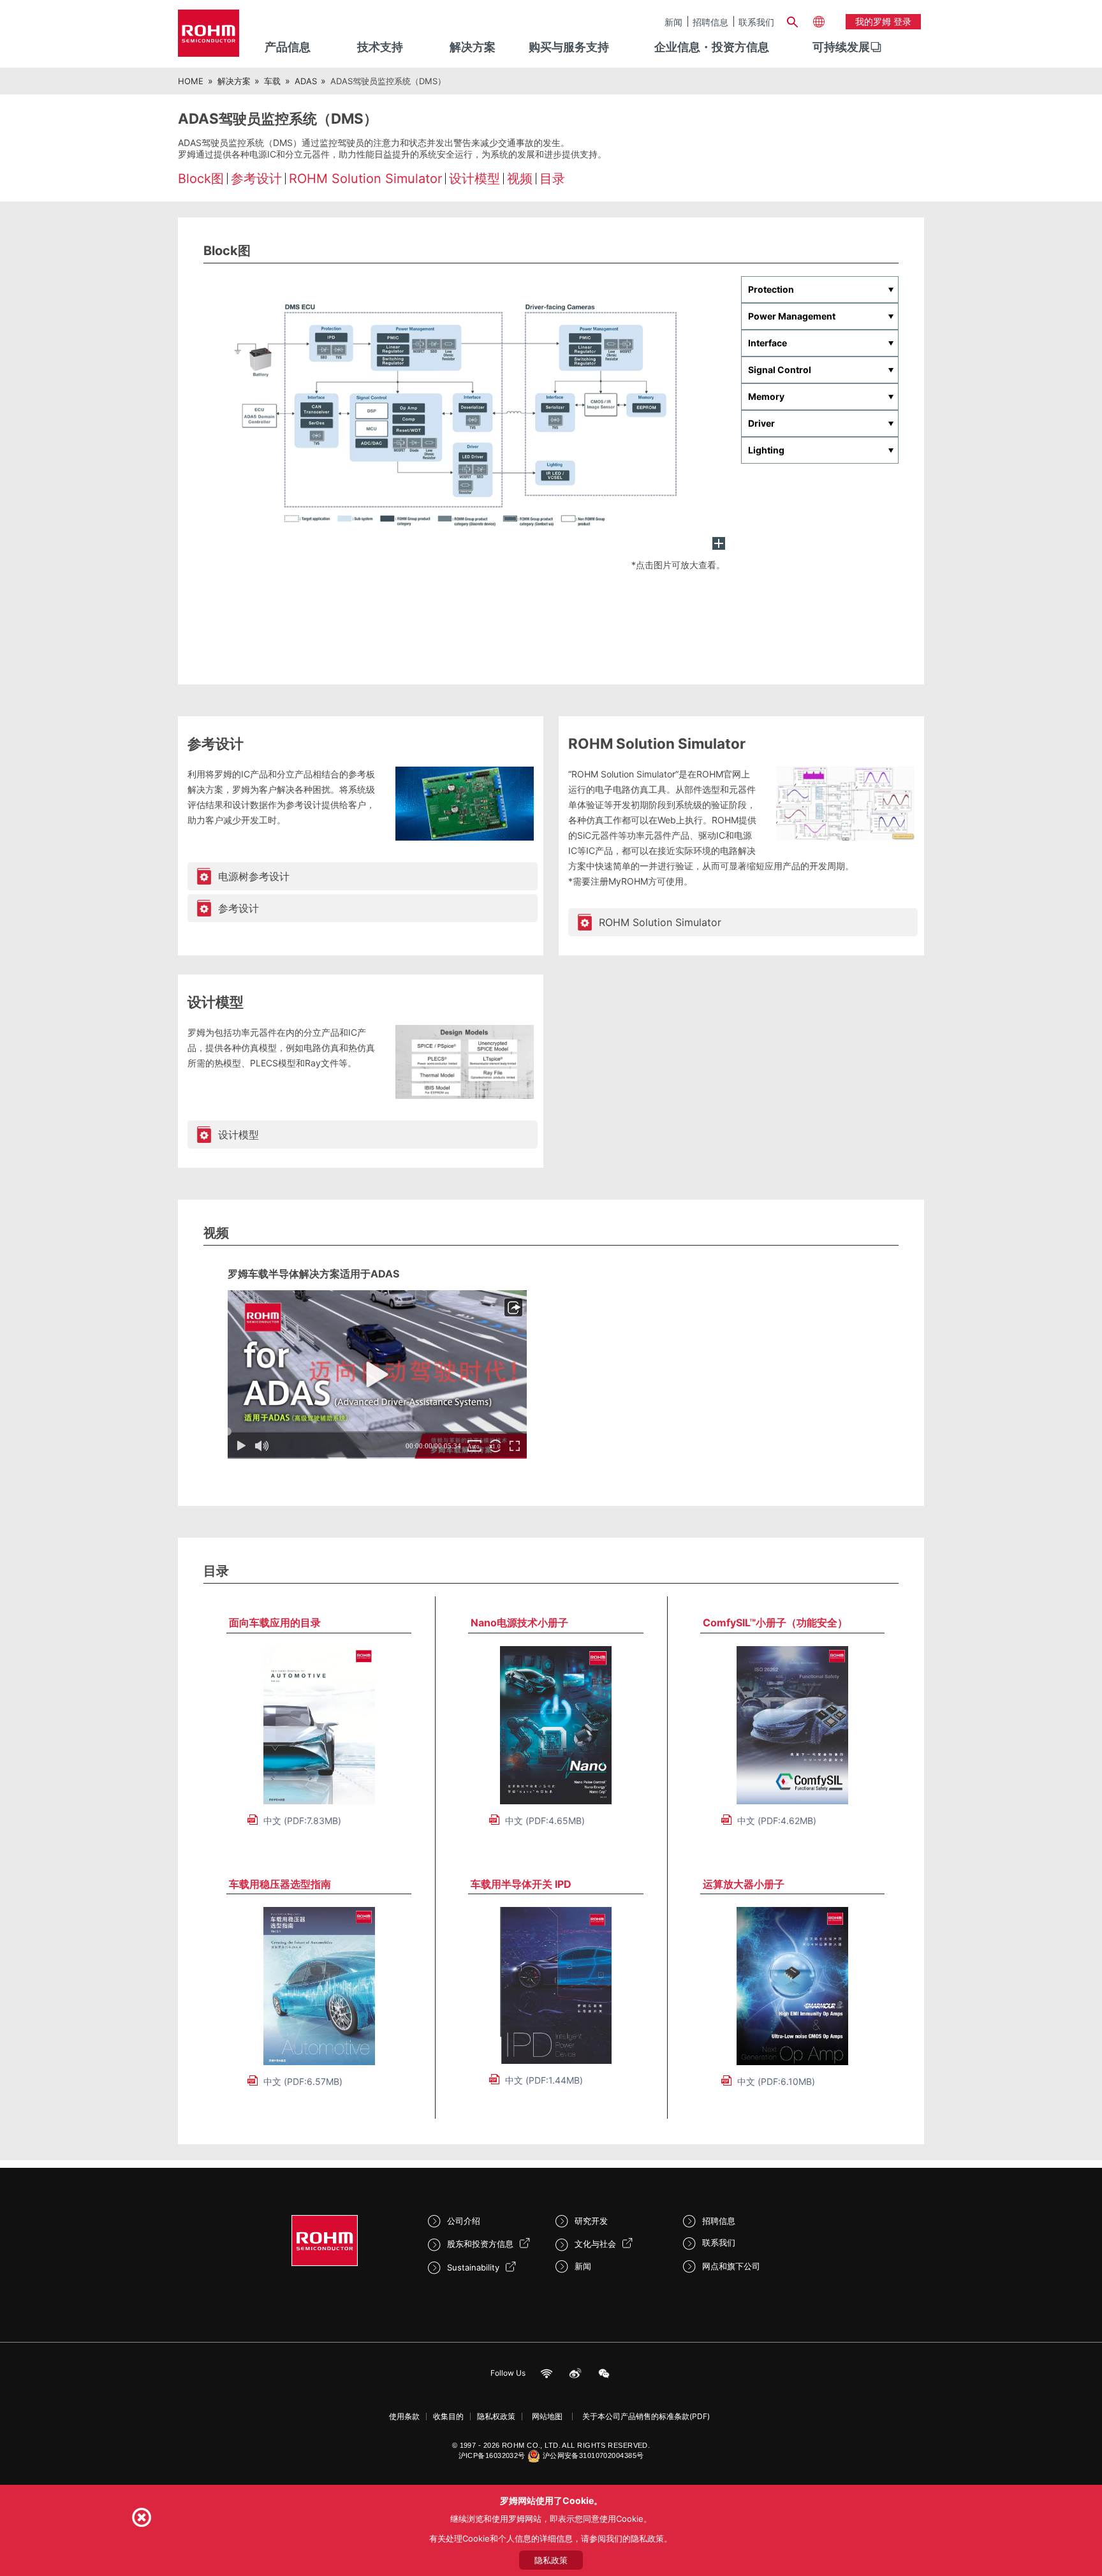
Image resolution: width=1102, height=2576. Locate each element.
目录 (552, 179)
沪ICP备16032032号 (492, 2455)
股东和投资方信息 (480, 2244)
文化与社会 (595, 2244)
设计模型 (474, 179)
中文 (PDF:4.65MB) (545, 1821)
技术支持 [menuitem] (380, 47)
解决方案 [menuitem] (473, 47)
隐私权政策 (496, 2416)
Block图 (201, 179)
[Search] (792, 20)
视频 (520, 179)
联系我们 (756, 22)
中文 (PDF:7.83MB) (302, 1821)
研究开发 (591, 2221)
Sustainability (473, 2267)
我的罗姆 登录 (883, 21)
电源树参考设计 (254, 876)
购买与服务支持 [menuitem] (569, 47)
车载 (272, 81)
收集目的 (448, 2416)
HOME (191, 81)
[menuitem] (841, 47)
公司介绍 (464, 2221)
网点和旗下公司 (731, 2266)
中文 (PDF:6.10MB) (776, 2081)
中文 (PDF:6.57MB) (303, 2081)
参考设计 (256, 179)
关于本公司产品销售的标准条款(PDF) (646, 2416)
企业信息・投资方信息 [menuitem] (712, 47)
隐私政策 (551, 2560)
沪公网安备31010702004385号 (593, 2455)
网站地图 (547, 2416)
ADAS (306, 81)
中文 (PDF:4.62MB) (777, 1821)
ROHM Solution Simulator (365, 179)
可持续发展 (841, 47)
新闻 (673, 22)
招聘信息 (710, 22)
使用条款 (404, 2416)
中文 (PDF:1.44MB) (544, 2080)
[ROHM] (209, 37)
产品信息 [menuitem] (288, 47)
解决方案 (234, 81)
